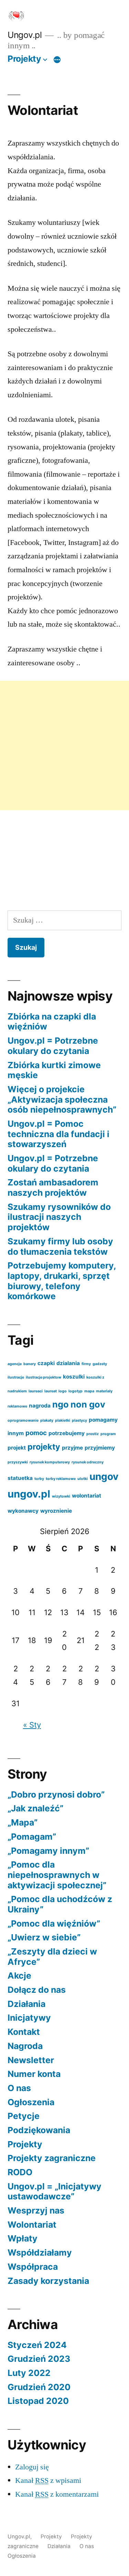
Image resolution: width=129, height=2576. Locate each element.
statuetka (20, 1478)
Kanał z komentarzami (57, 2494)
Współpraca (33, 2267)
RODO (20, 2172)
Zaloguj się (32, 2467)
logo (63, 1391)
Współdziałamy (40, 2252)
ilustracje (16, 1377)
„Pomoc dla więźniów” (54, 1923)
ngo (61, 1404)
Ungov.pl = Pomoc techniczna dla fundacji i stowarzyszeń (58, 1134)
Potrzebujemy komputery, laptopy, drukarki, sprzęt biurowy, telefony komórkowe (62, 1281)
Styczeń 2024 (37, 2345)
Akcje (19, 1976)
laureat (51, 1391)
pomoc (36, 1433)
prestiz (93, 1434)
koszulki (74, 1377)
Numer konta (34, 2074)
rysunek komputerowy (50, 1462)
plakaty (47, 1420)
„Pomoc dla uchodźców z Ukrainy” (60, 1904)
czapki (46, 1363)
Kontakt (24, 2032)
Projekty (24, 59)
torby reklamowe (61, 1479)
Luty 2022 (29, 2373)
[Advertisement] (64, 745)
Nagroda (25, 2046)
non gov (88, 1404)
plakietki (63, 1420)
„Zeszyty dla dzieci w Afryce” (52, 1957)
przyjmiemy (100, 1448)
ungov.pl (29, 1494)
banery (30, 1364)
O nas (19, 2088)
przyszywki (18, 1462)
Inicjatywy (29, 2018)
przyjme (72, 1448)
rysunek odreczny (88, 1462)
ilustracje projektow (44, 1377)
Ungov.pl (25, 35)
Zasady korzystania (48, 2281)
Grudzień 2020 (39, 2387)
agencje (15, 1364)
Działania (26, 2004)
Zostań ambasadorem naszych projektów (53, 1187)
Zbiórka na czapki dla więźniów (52, 1022)
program (108, 1434)
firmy (86, 1364)
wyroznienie (56, 1511)
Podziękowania (39, 2130)
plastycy (79, 1420)
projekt (17, 1448)
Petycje (24, 2116)
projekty (44, 1447)
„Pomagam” (32, 1837)
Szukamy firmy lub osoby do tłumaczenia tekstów (60, 1246)
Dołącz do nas (37, 1990)
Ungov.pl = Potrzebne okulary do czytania (53, 1046)
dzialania (68, 1363)
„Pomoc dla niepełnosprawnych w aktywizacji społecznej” (57, 1875)
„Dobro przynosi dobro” (56, 1794)
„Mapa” (23, 1822)
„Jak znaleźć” (35, 1808)
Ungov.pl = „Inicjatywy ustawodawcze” (55, 2191)
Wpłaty (23, 2238)
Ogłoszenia (31, 2102)
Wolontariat (32, 2225)
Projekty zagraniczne (52, 2158)
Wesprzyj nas (36, 2210)
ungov (104, 1476)
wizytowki (61, 1496)
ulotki (83, 1479)
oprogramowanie (23, 1420)
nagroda (40, 1406)
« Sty (32, 1725)
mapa (89, 1391)
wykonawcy (23, 1511)
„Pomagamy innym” (48, 1851)
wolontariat (87, 1496)
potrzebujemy (67, 1433)
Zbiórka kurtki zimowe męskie (54, 1070)
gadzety (100, 1364)
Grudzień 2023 (39, 2359)
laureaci (36, 1391)
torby (39, 1479)
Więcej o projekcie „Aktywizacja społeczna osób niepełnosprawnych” (62, 1099)
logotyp (76, 1391)
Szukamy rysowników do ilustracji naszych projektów (59, 1217)
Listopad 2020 (38, 2401)
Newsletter (31, 2060)
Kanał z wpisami (48, 2480)
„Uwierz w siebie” (44, 1937)
